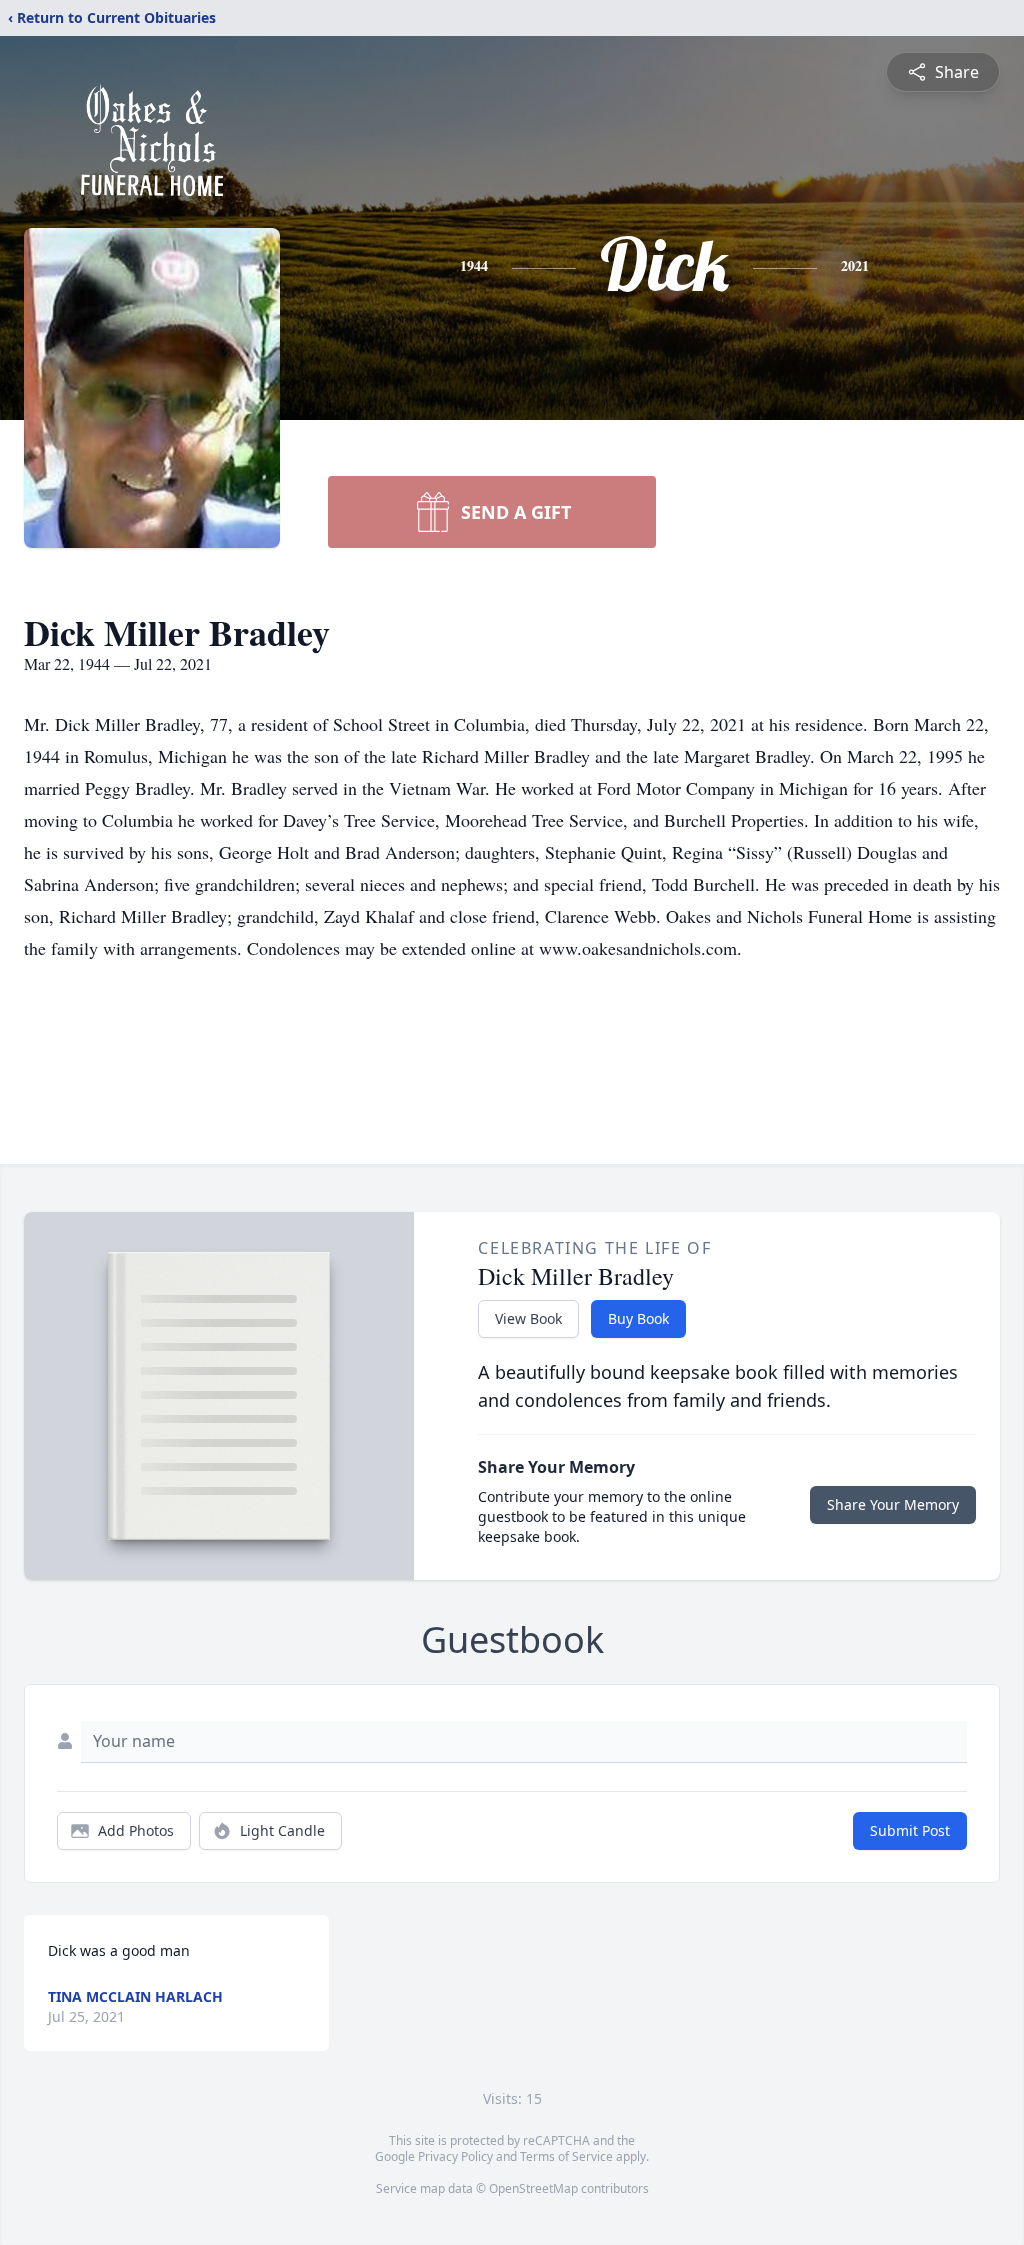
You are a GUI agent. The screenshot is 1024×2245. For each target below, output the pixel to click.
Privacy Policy (455, 2156)
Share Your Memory (893, 1504)
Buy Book (638, 1318)
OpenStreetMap (533, 2188)
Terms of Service (566, 2156)
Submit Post (910, 1830)
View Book (528, 1318)
